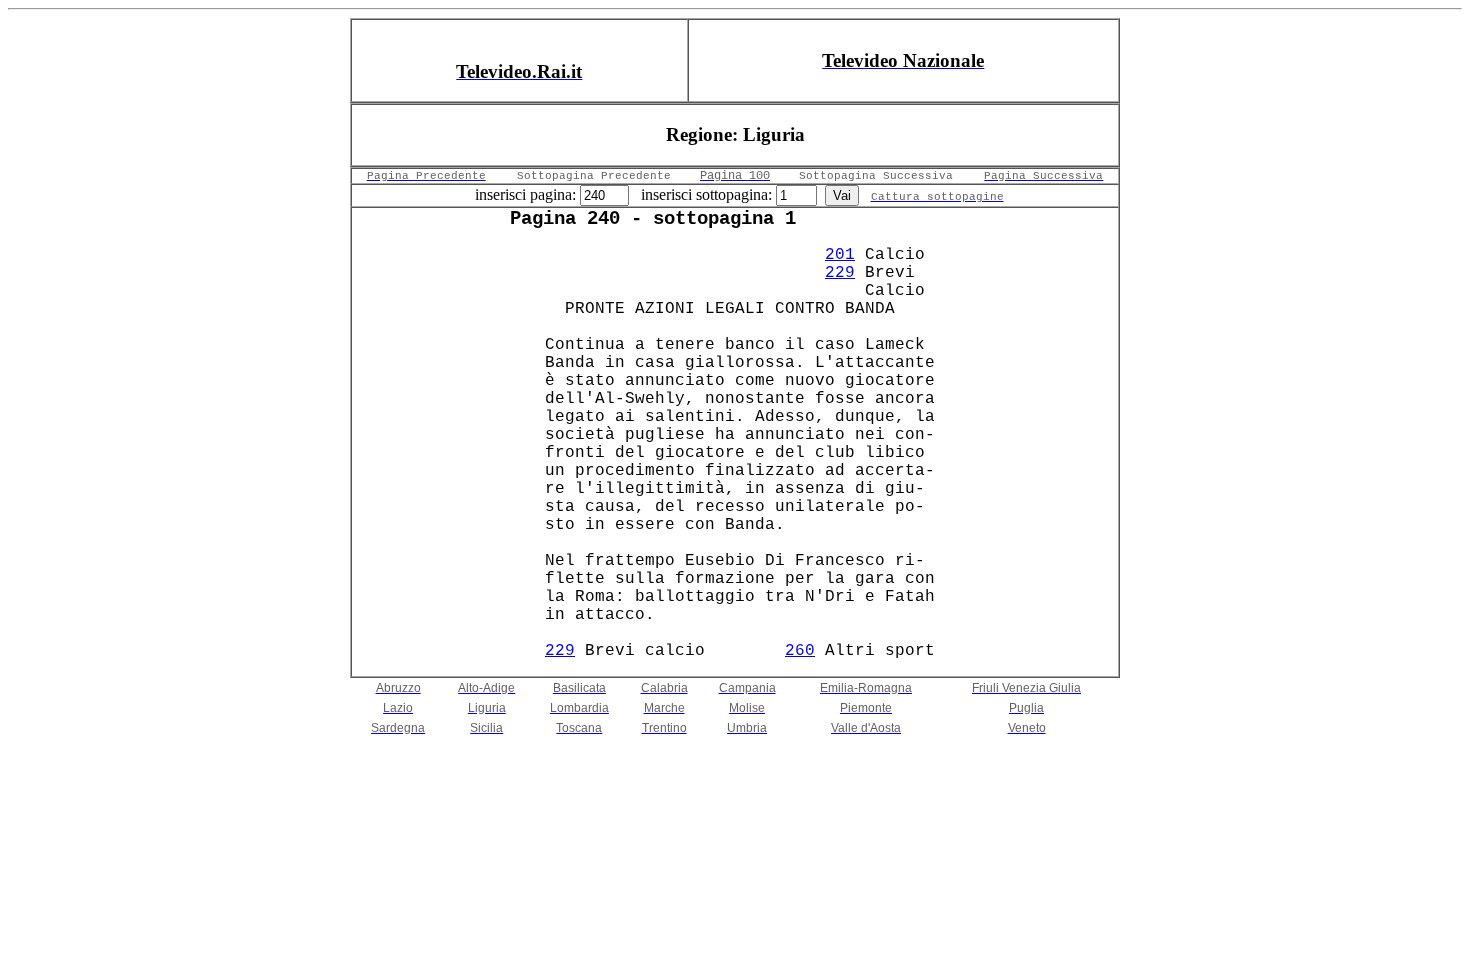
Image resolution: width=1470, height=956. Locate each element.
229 (840, 273)
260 (800, 651)
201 (840, 255)
